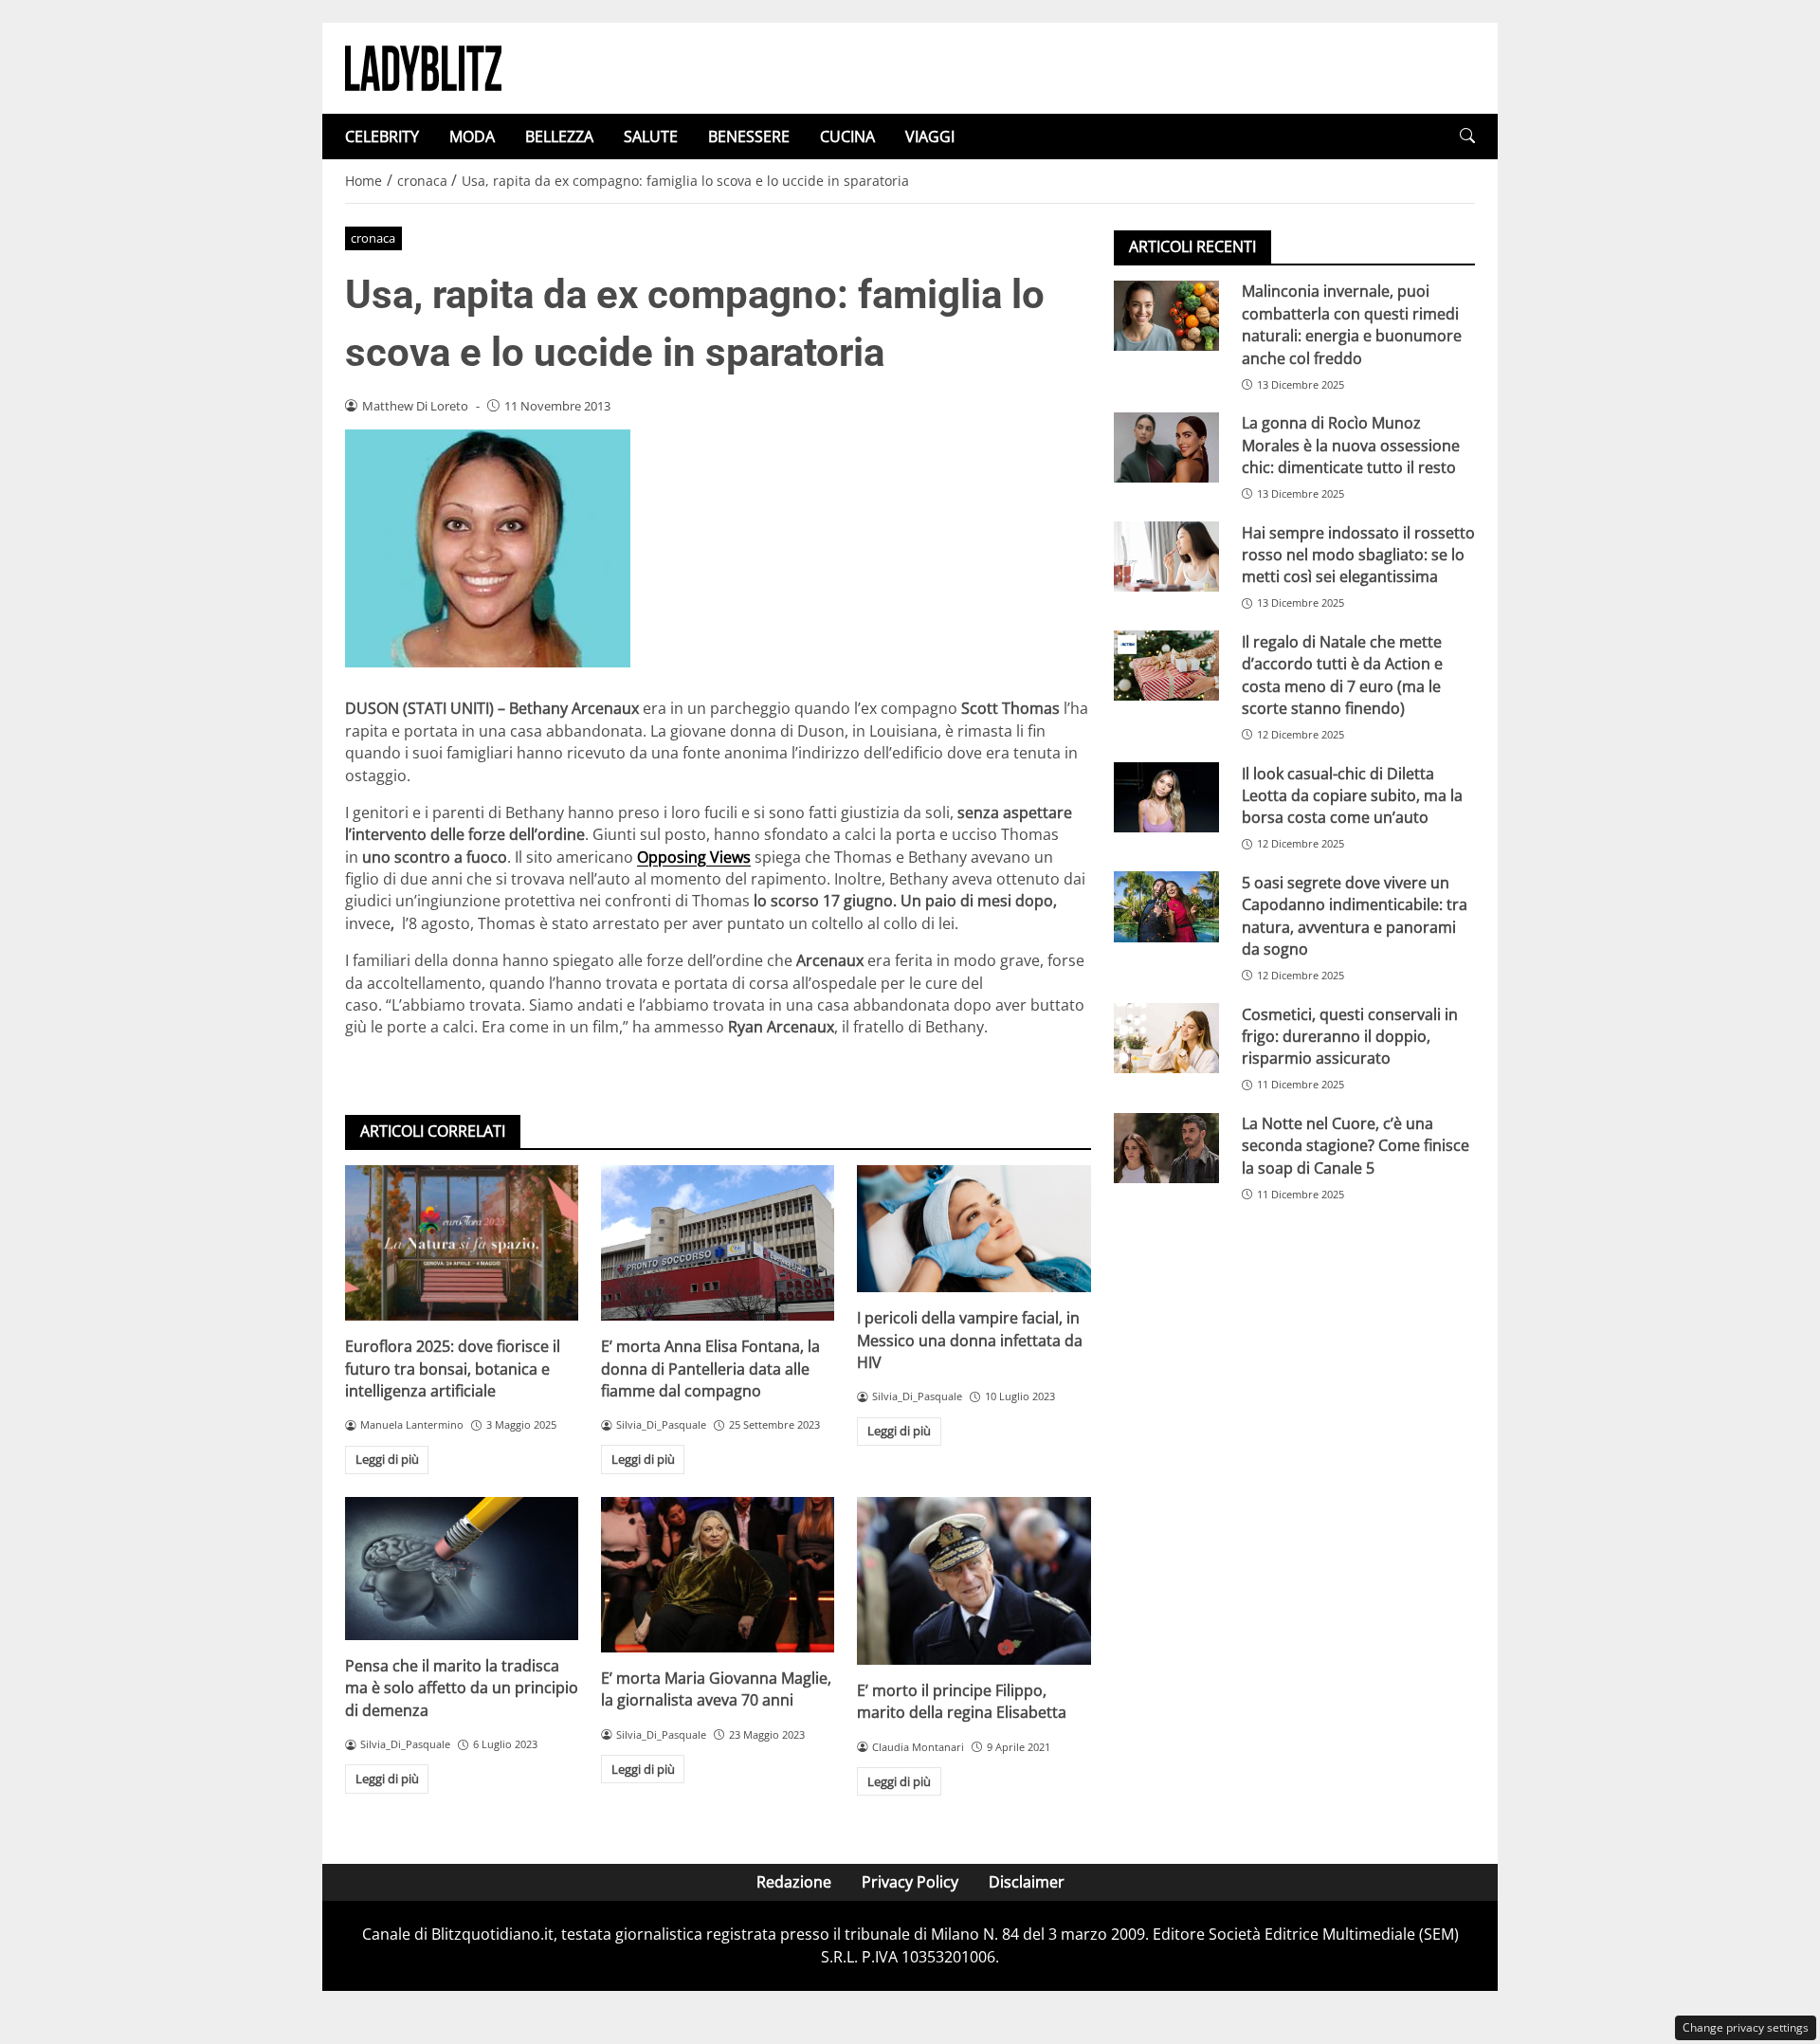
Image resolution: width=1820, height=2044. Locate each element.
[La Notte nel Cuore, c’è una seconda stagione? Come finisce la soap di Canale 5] (1166, 1148)
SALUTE (651, 137)
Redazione (794, 1882)
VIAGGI (930, 137)
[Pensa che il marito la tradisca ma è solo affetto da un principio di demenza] (462, 1569)
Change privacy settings (1746, 2027)
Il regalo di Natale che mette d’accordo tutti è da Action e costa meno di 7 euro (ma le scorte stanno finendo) (1342, 674)
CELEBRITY (382, 137)
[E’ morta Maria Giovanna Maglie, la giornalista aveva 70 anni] (718, 1575)
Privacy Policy (910, 1882)
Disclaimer (1027, 1882)
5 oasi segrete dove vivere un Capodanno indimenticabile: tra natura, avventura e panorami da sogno (1355, 915)
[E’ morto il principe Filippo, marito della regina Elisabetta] (974, 1581)
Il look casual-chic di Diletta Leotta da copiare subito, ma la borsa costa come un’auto (1352, 795)
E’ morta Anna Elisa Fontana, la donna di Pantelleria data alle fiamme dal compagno (710, 1369)
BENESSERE (749, 137)
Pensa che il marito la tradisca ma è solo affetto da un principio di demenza (462, 1688)
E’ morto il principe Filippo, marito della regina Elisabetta (962, 1701)
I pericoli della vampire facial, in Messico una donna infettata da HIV (970, 1340)
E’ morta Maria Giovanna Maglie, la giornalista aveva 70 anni (716, 1689)
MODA (472, 137)
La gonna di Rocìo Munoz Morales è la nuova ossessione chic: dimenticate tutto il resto (1351, 445)
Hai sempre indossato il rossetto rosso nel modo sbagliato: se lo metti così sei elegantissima (1358, 554)
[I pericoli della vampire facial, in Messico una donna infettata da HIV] (974, 1229)
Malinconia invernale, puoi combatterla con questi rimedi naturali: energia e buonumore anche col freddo (1352, 324)
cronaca (373, 238)
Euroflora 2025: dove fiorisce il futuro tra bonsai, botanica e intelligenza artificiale (453, 1369)
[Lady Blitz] (423, 66)
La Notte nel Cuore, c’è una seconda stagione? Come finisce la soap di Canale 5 (1356, 1146)
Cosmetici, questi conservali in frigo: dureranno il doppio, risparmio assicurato (1350, 1036)
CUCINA (847, 137)
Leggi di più (387, 1459)
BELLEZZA (559, 137)
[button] (1467, 136)
